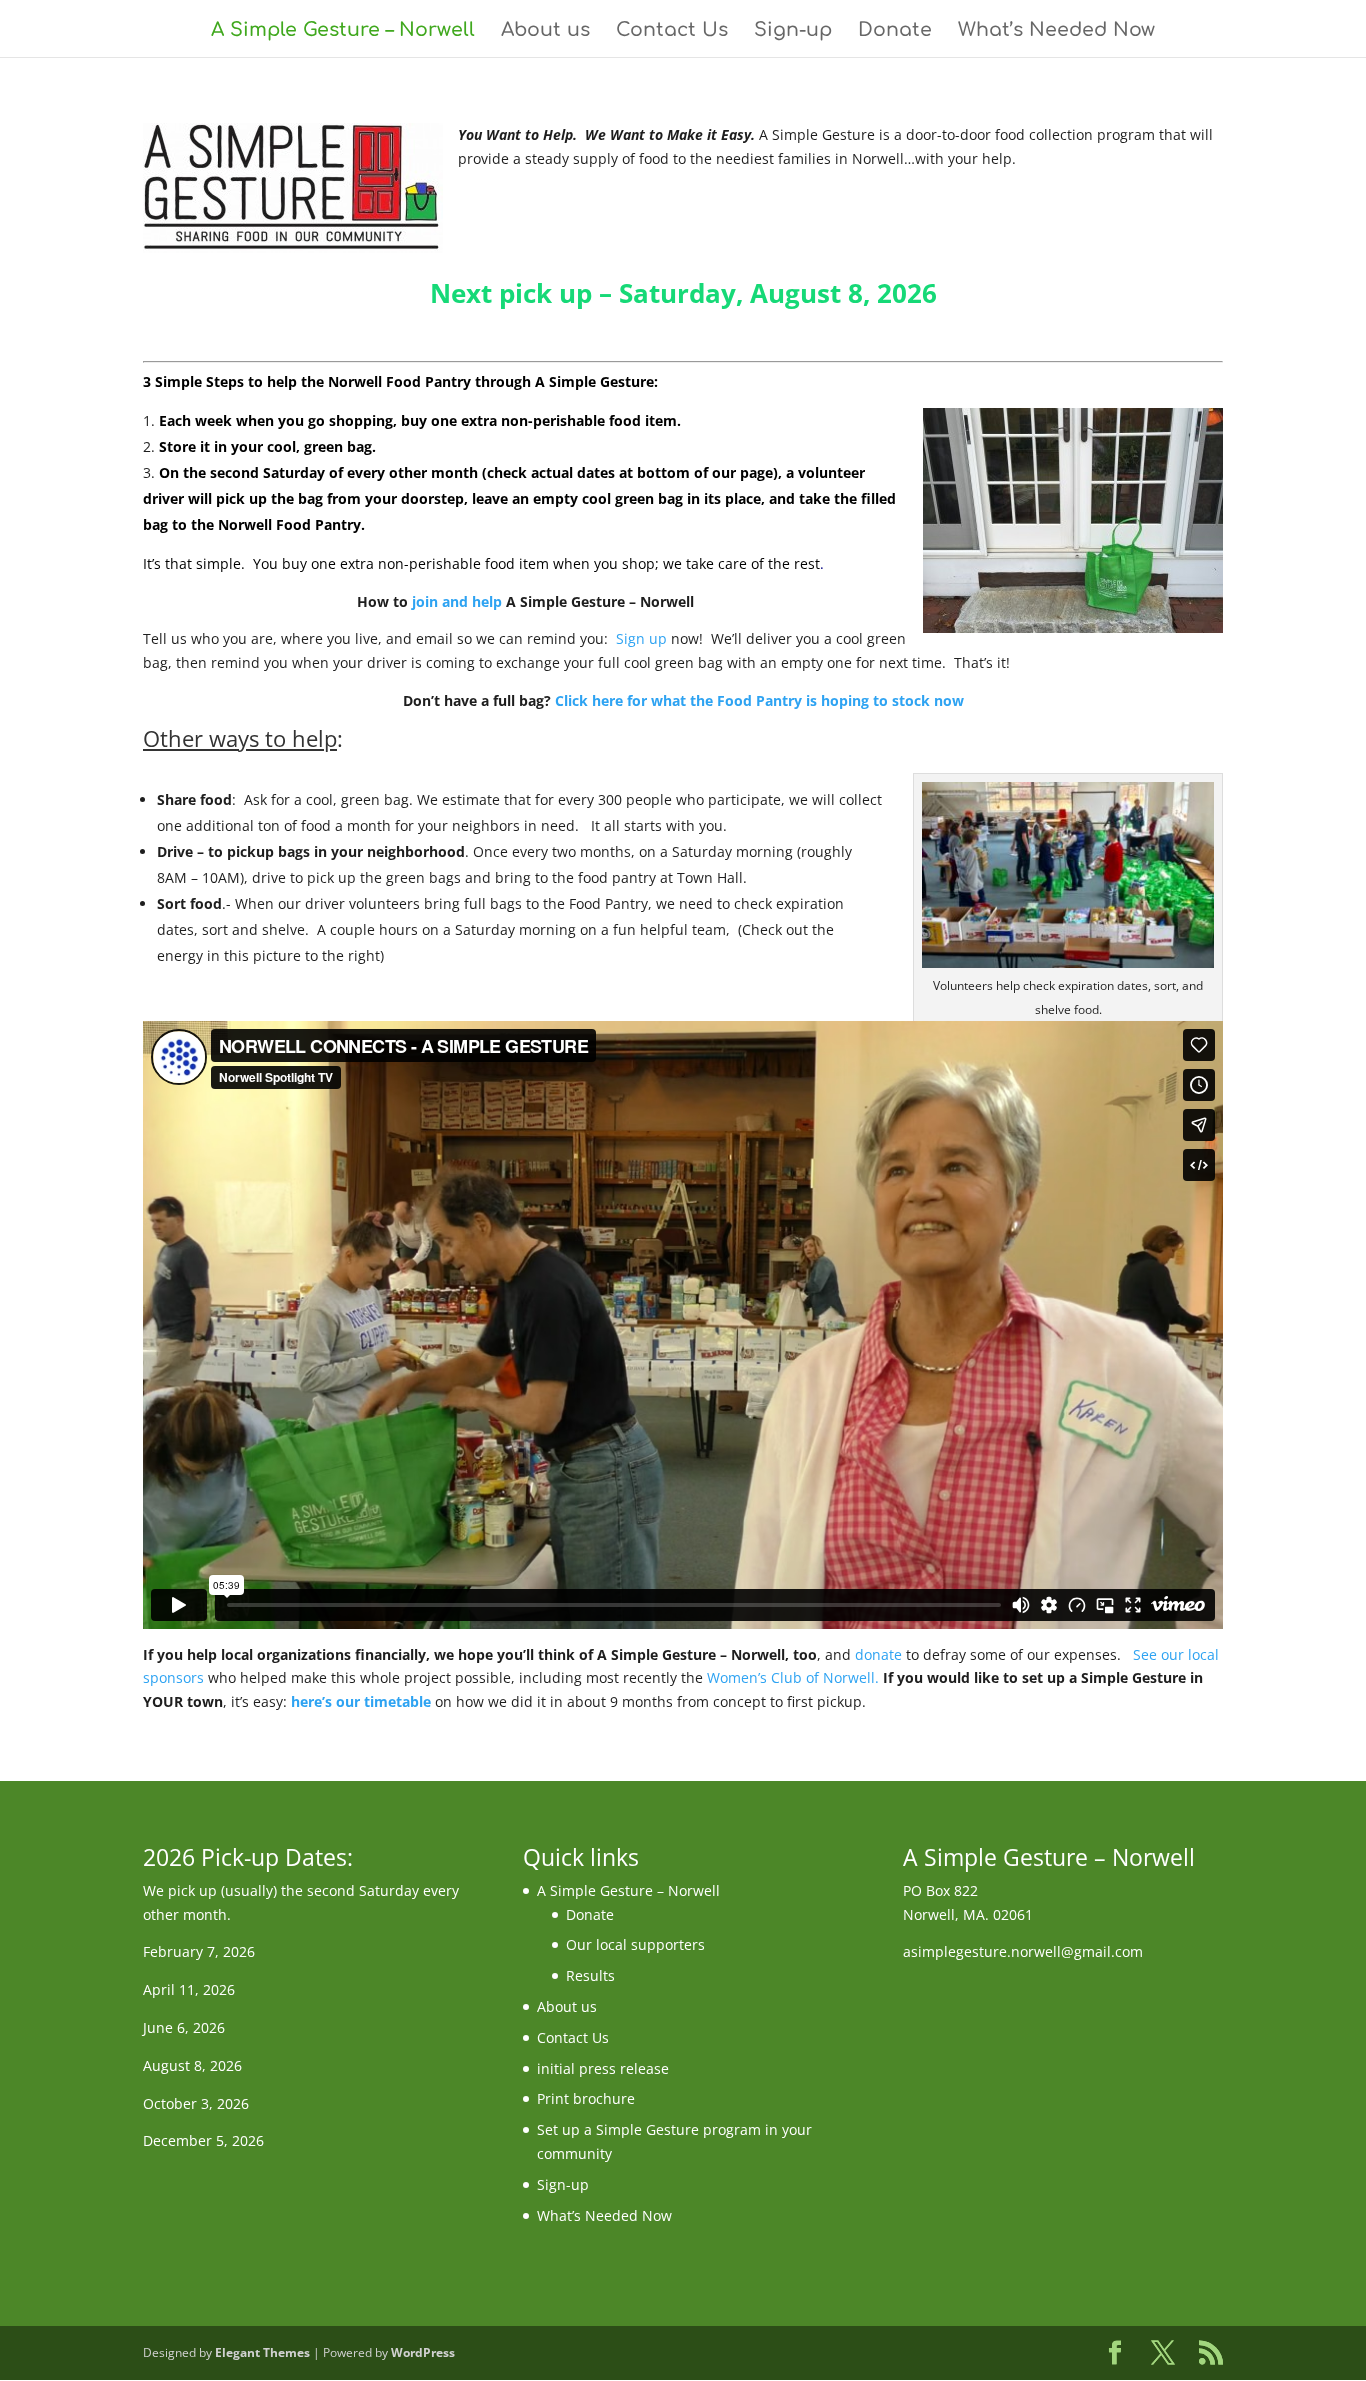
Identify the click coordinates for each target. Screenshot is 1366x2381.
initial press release (603, 2068)
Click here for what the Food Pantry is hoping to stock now (759, 700)
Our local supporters (635, 1944)
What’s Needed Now (1056, 31)
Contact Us (672, 31)
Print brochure (586, 2098)
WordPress (423, 2352)
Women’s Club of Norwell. (793, 1677)
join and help (457, 601)
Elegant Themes (262, 2352)
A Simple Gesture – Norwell (343, 31)
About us (545, 31)
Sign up (643, 638)
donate (878, 1654)
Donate (895, 31)
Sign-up (793, 31)
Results (590, 1975)
